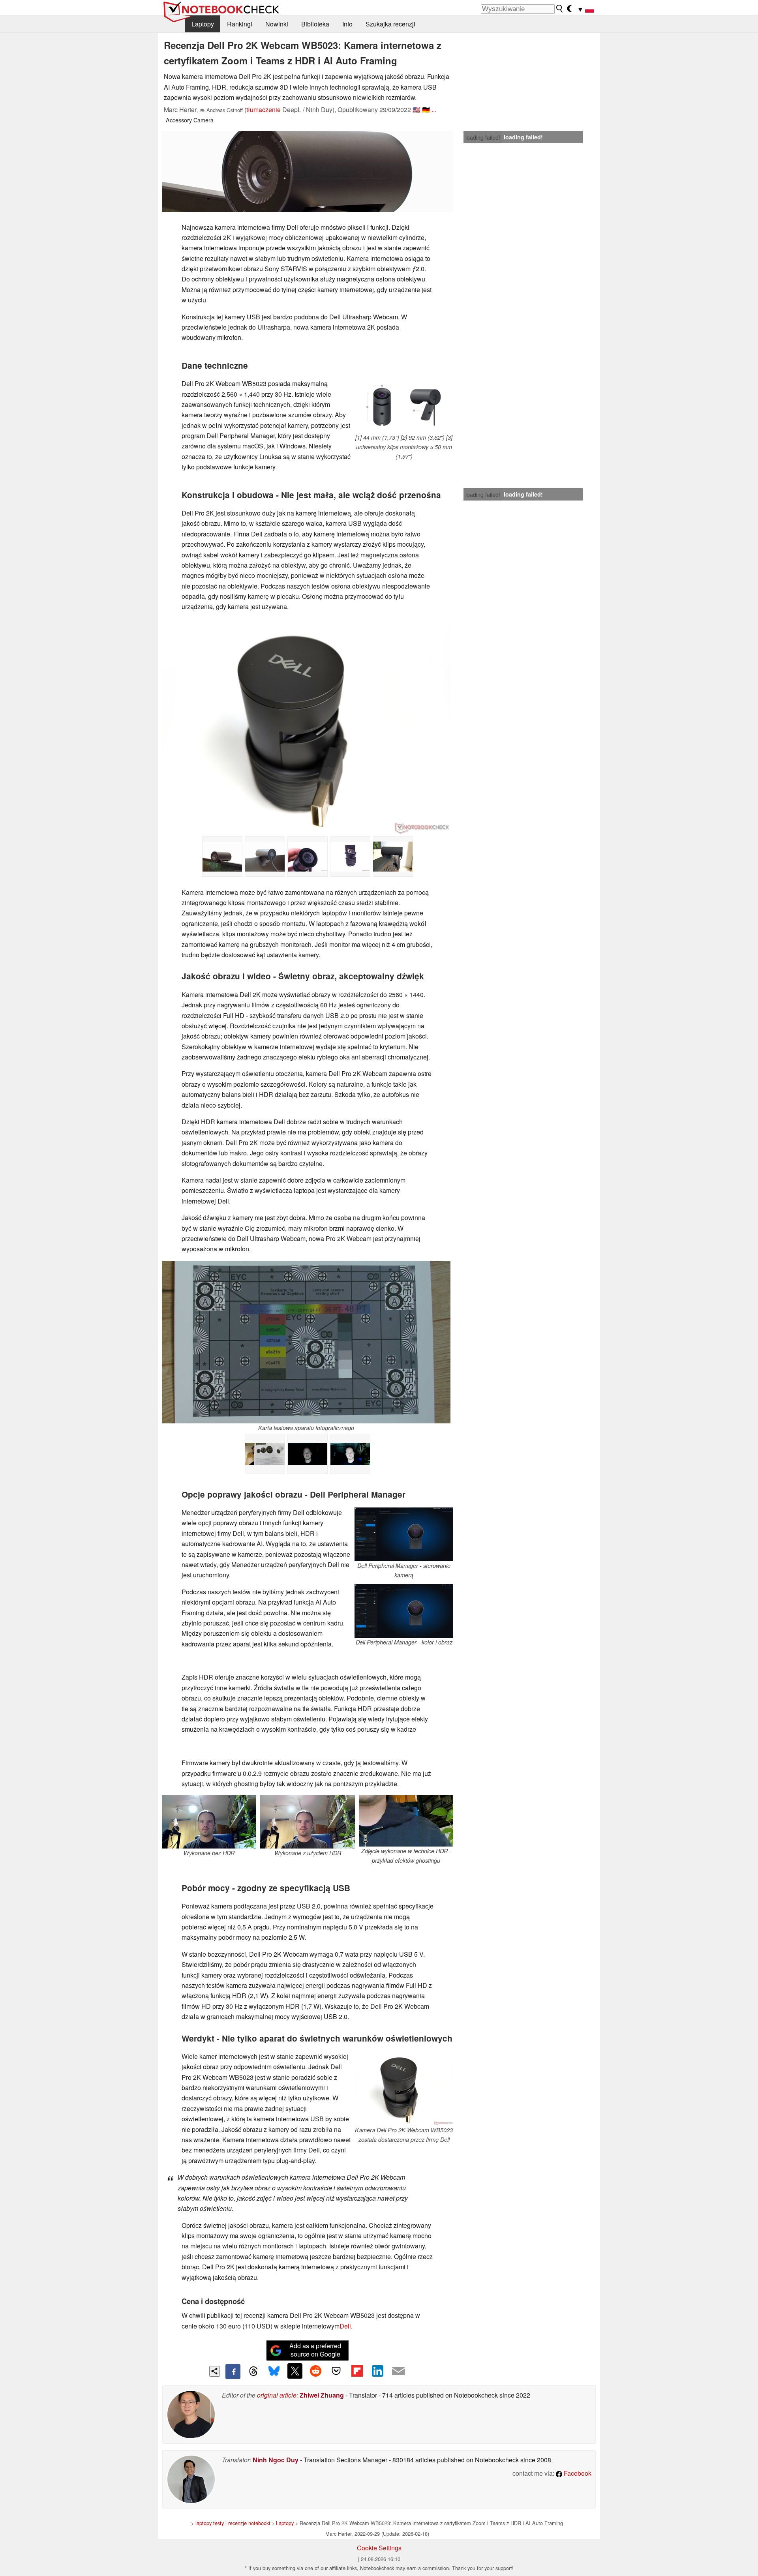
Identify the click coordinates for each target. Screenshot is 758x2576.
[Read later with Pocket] (336, 2371)
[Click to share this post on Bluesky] (274, 2372)
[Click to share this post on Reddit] (315, 2371)
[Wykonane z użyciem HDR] (308, 1822)
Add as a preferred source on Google (315, 2350)
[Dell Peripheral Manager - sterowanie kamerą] (404, 1534)
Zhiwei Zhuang (322, 2395)
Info (347, 24)
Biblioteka (315, 24)
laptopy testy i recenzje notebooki (233, 2523)
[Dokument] (265, 1454)
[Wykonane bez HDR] (308, 1454)
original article (277, 2395)
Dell (345, 2326)
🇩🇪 (426, 110)
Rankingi (240, 24)
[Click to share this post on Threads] (253, 2372)
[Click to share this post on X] (295, 2371)
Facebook (577, 2473)
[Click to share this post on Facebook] (233, 2372)
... (434, 110)
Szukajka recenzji (390, 24)
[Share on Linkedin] (377, 2371)
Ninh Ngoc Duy (276, 2460)
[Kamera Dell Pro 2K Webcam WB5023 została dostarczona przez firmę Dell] (404, 2089)
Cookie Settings (379, 2548)
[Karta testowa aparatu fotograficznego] (306, 1342)
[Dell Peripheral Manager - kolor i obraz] (404, 1611)
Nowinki (277, 24)
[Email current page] (398, 2372)
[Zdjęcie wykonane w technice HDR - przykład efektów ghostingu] (406, 1821)
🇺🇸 (417, 110)
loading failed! (483, 137)
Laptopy (203, 24)
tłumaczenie (264, 110)
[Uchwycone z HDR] (350, 1454)
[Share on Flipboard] (357, 2371)
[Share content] (215, 2371)
